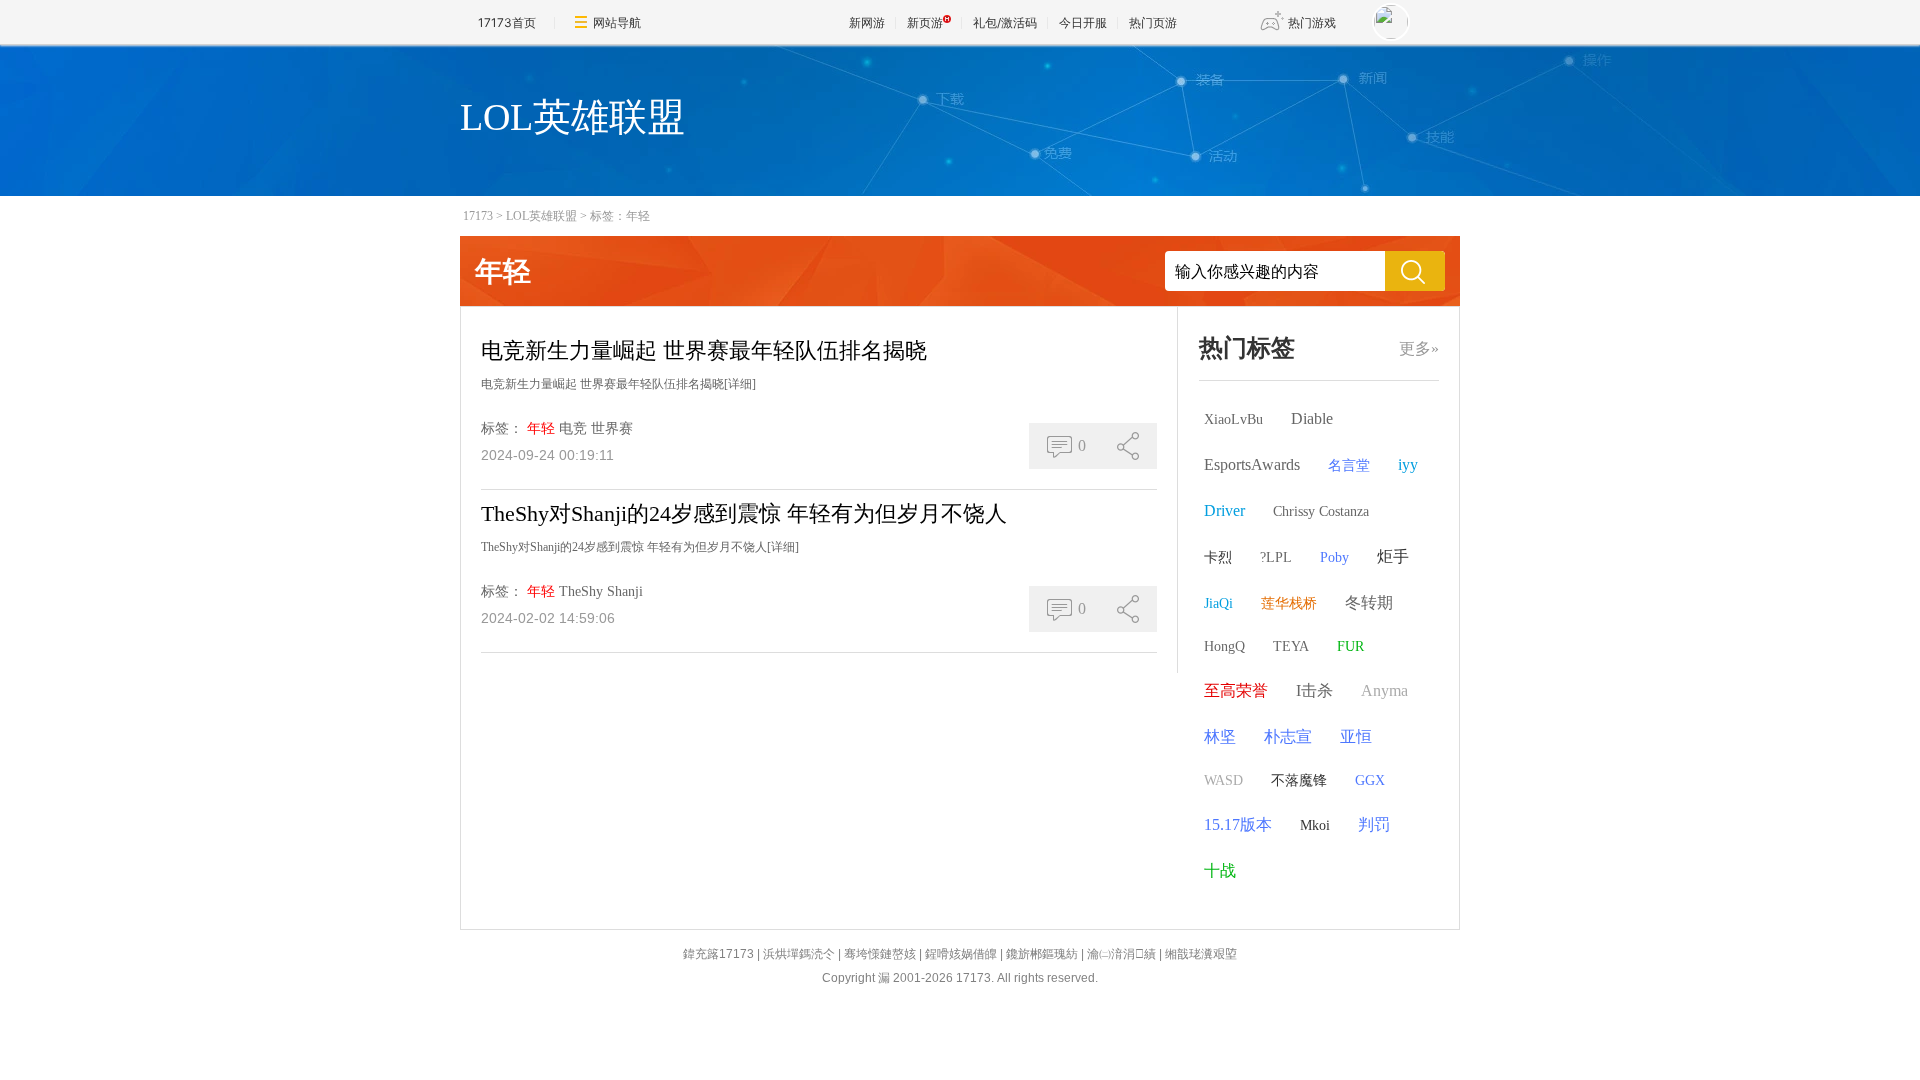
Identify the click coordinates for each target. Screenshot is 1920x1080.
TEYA (1291, 646)
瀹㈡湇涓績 (1121, 954)
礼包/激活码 (1005, 22)
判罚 (1374, 824)
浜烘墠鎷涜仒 (799, 954)
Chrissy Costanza (1321, 511)
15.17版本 (1238, 824)
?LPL (1276, 557)
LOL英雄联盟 (541, 216)
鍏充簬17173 (718, 954)
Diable (1312, 418)
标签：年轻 (620, 216)
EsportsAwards (1252, 464)
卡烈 (1218, 557)
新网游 (867, 22)
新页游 (925, 22)
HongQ (1224, 646)
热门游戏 (1312, 22)
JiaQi (1218, 603)
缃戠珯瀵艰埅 (1201, 954)
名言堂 (1349, 465)
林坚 (1220, 736)
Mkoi (1315, 825)
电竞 (573, 428)
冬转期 (1369, 602)
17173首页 (507, 22)
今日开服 (1083, 22)
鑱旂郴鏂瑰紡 (1042, 954)
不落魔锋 (1299, 780)
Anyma (1384, 690)
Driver (1224, 510)
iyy (1408, 464)
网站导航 (617, 22)
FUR (1350, 646)
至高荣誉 (1236, 690)
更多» (1419, 348)
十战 (1220, 870)
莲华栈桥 (1289, 603)
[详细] (740, 384)
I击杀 (1314, 690)
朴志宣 (1288, 736)
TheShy (581, 591)
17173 (478, 216)
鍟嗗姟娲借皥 (961, 954)
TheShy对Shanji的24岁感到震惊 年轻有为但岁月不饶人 (744, 513)
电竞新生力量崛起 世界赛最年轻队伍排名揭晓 (704, 350)
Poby (1334, 557)
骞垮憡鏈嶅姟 (880, 954)
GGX (1370, 780)
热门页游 (1153, 22)
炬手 (1393, 556)
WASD (1223, 780)
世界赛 (612, 428)
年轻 (541, 428)
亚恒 (1356, 736)
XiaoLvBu (1233, 419)
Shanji (625, 591)
